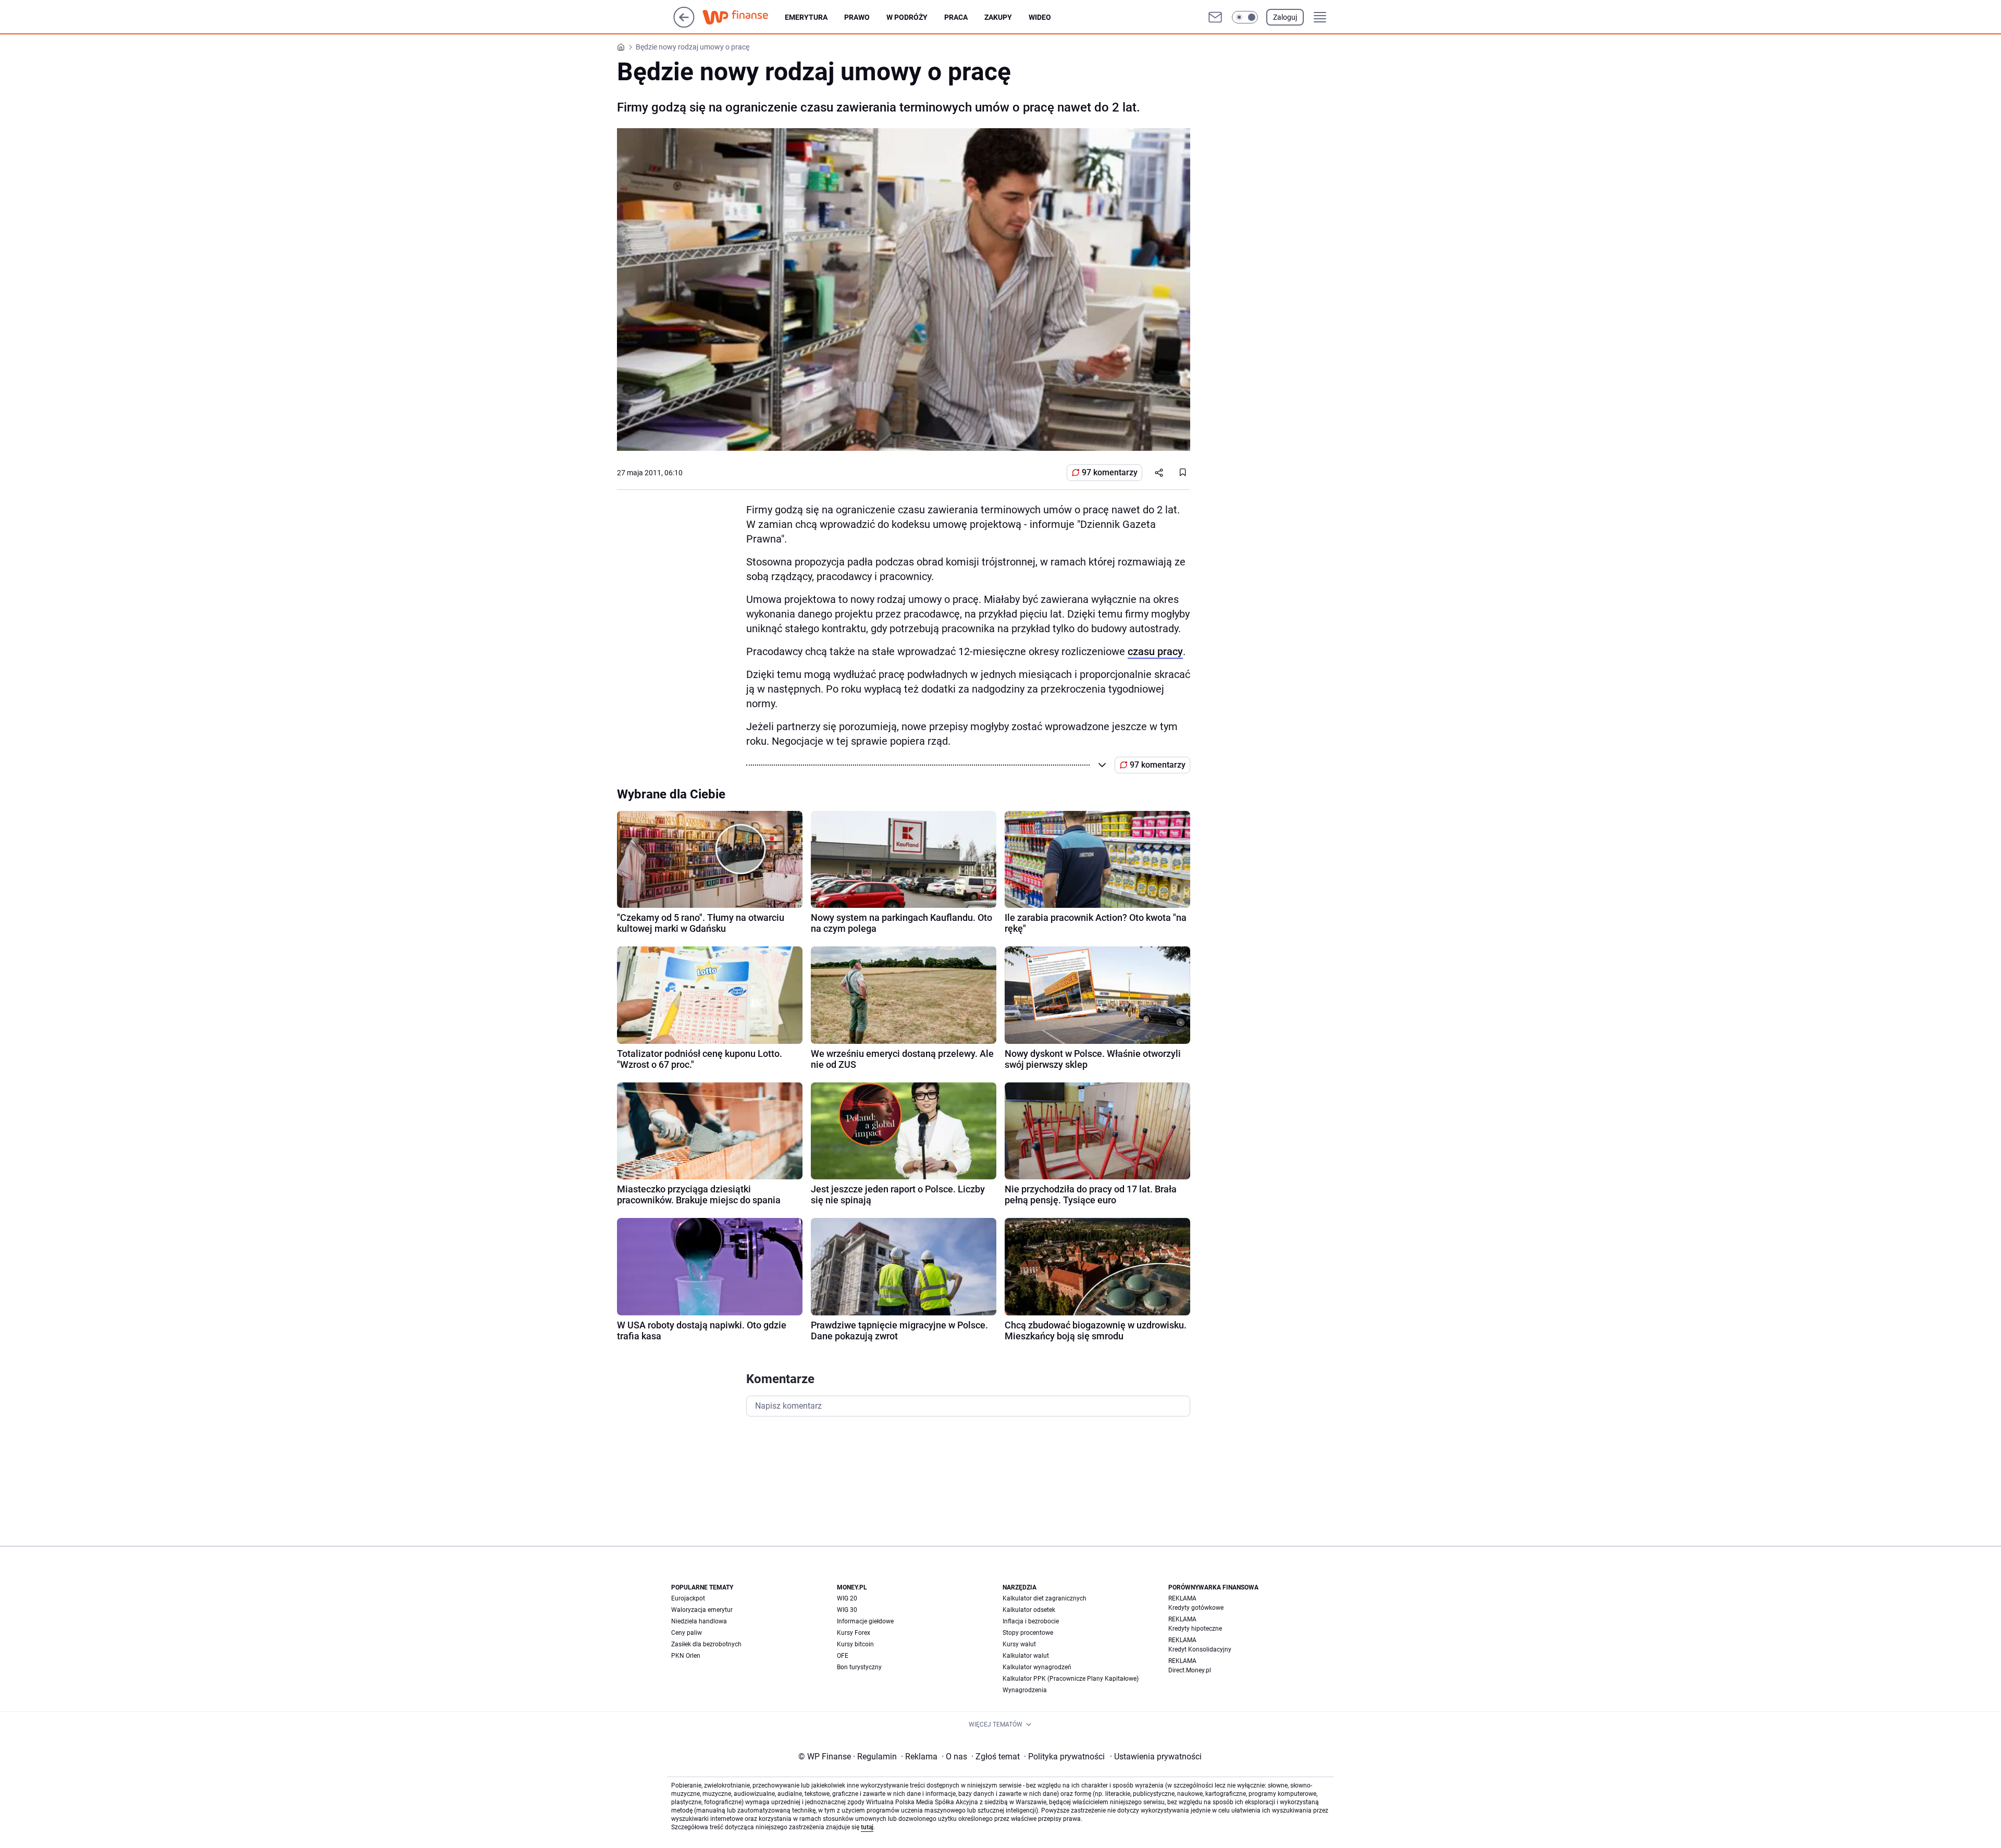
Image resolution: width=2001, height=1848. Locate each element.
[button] (1245, 17)
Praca (956, 17)
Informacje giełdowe (865, 1621)
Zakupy (998, 17)
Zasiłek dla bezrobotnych (706, 1644)
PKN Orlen (686, 1656)
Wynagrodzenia (1025, 1690)
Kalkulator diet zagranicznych (1045, 1598)
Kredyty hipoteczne (1195, 1629)
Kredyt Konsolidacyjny (1200, 1649)
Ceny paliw (687, 1633)
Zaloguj (1285, 17)
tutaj (867, 1827)
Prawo (857, 17)
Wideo (1040, 17)
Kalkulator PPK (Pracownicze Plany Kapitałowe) (1071, 1679)
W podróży (907, 17)
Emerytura (806, 17)
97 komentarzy (1110, 472)
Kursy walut (1019, 1644)
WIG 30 (847, 1610)
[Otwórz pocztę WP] (1215, 17)
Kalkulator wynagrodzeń (1037, 1667)
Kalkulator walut (1026, 1656)
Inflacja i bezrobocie (1031, 1621)
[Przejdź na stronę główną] (684, 25)
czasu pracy (1155, 651)
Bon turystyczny (859, 1667)
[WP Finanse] (744, 17)
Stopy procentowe (1028, 1633)
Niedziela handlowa (699, 1621)
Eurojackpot (688, 1598)
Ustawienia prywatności (1156, 1757)
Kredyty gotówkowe (1196, 1608)
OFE (843, 1656)
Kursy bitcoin (855, 1644)
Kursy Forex (854, 1633)
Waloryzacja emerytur (702, 1610)
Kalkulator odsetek (1029, 1610)
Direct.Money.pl (1190, 1670)
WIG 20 (847, 1598)
